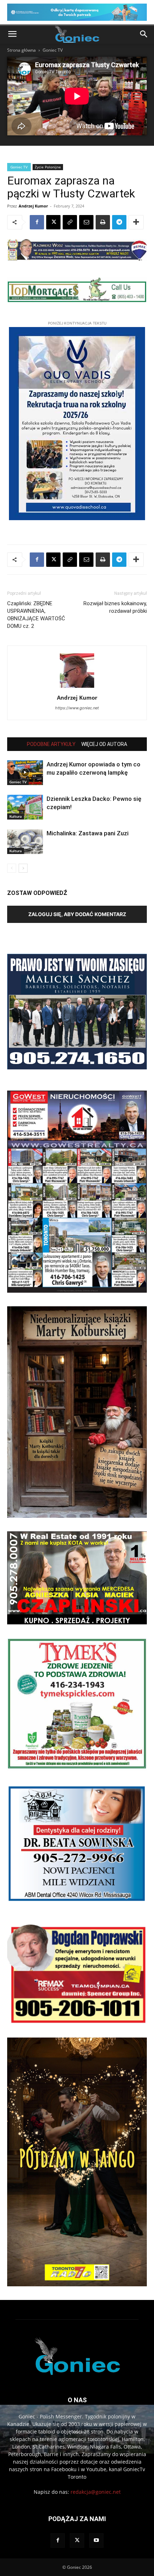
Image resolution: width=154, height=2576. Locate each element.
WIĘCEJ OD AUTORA (104, 744)
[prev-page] (12, 868)
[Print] (103, 222)
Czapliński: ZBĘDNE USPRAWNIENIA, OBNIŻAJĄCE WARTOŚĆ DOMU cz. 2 (36, 615)
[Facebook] (37, 222)
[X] (53, 222)
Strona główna (21, 50)
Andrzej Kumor (33, 206)
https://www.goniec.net (77, 708)
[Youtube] (96, 2540)
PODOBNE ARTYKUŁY (51, 744)
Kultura (16, 816)
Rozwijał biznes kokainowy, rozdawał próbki (115, 607)
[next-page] (23, 868)
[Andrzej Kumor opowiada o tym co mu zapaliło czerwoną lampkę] (25, 773)
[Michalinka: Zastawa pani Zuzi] (25, 842)
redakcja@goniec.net (96, 2492)
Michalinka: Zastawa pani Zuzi (88, 833)
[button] (12, 34)
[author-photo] (77, 688)
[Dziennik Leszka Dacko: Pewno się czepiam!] (25, 807)
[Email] (86, 222)
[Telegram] (119, 222)
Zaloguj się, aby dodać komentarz (77, 914)
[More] (136, 222)
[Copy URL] (70, 222)
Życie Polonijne (48, 167)
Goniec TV (53, 50)
